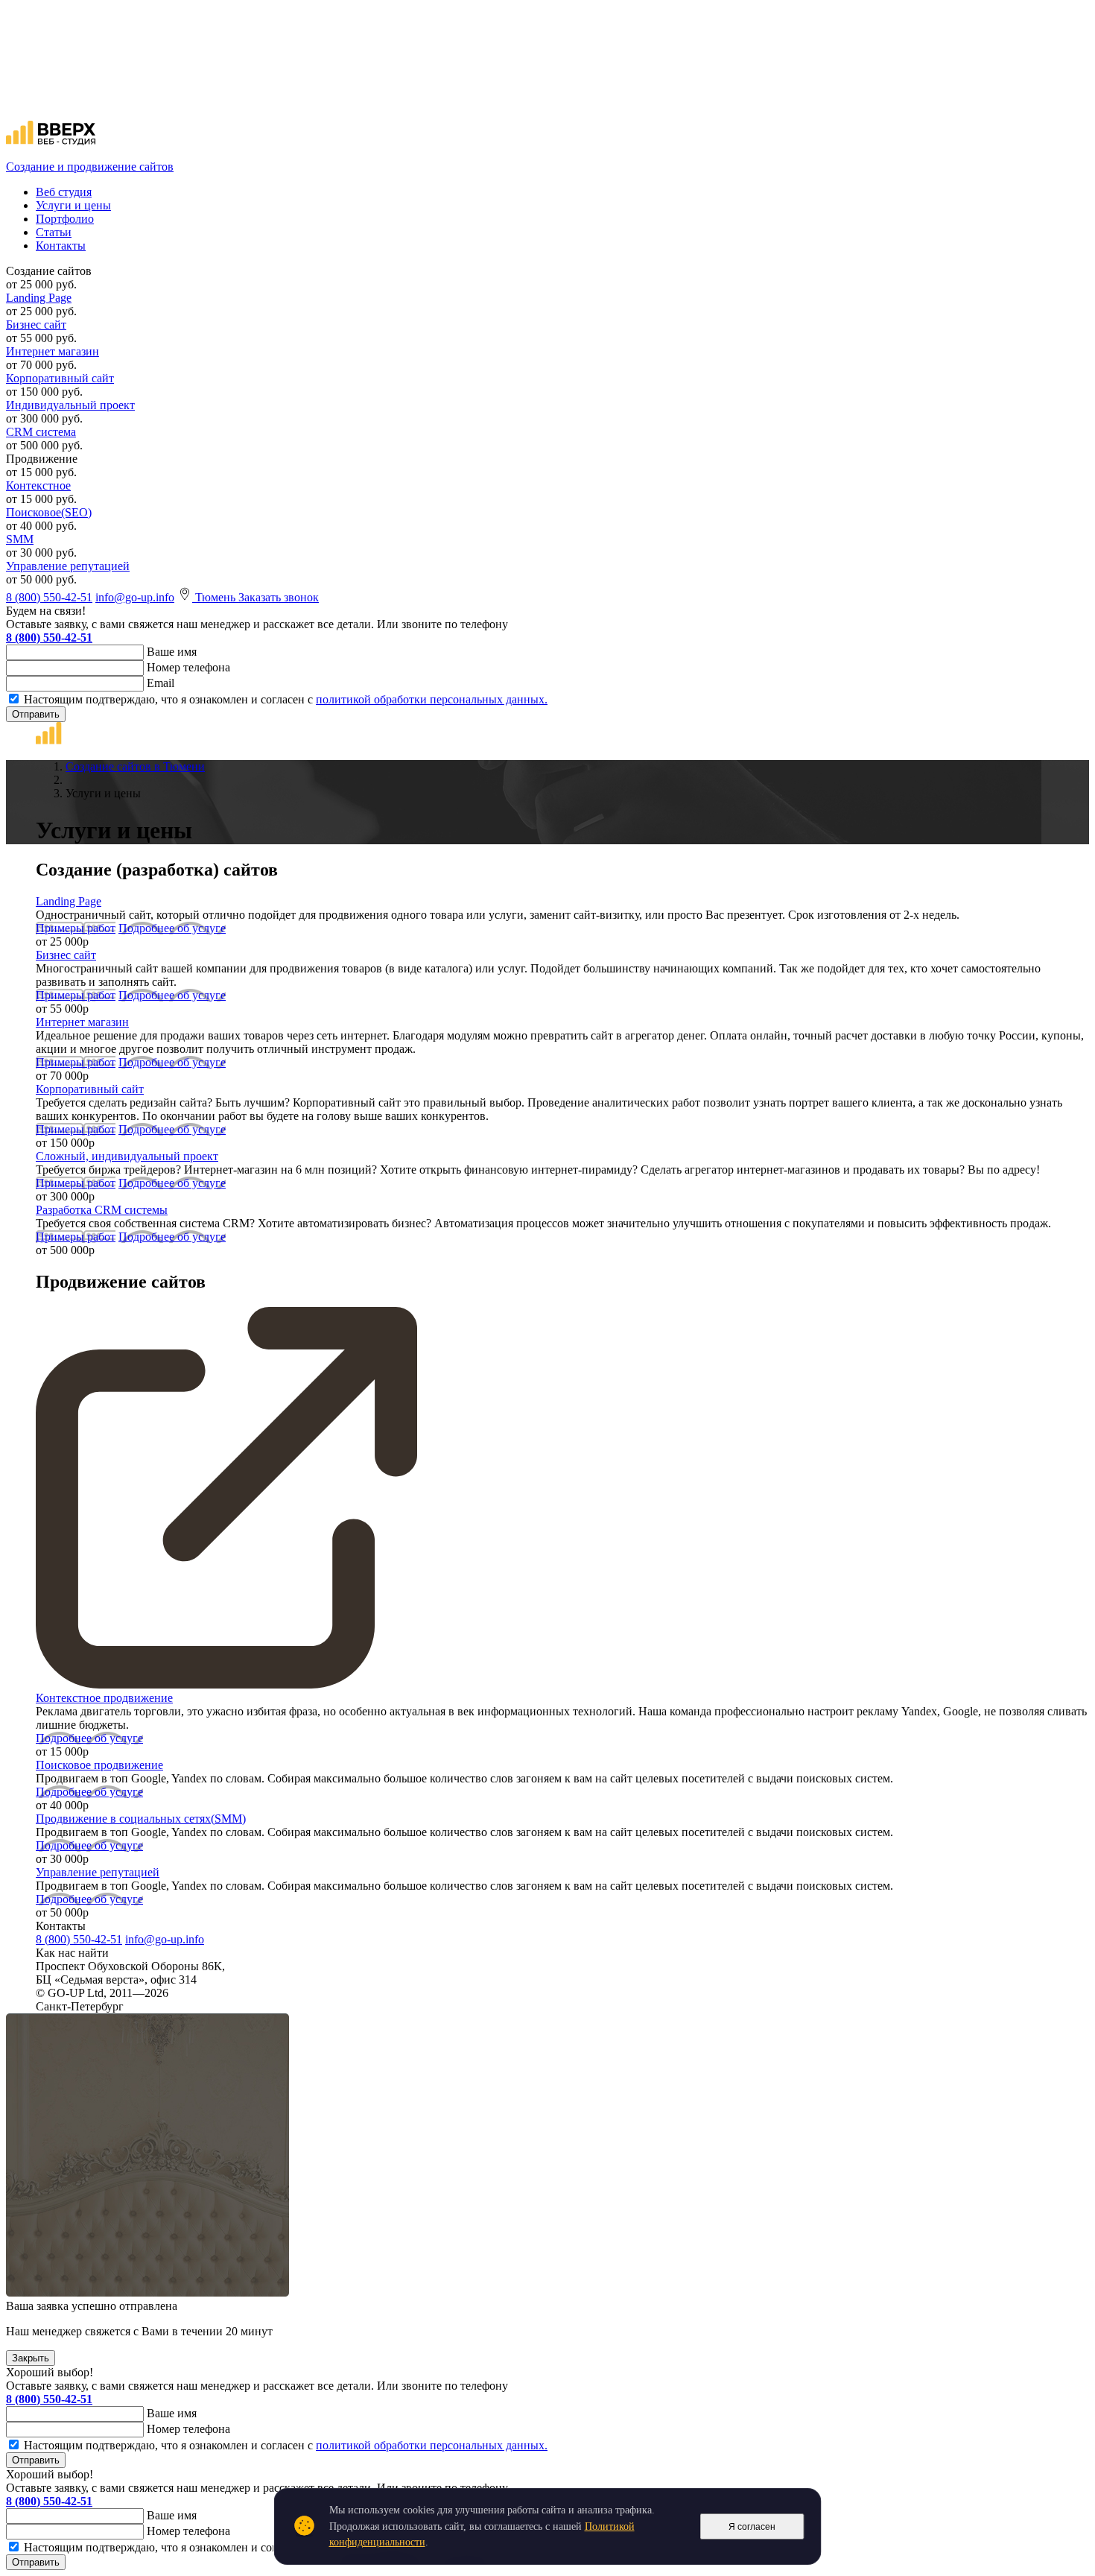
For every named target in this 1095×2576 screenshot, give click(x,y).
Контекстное (38, 485)
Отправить (36, 714)
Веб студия (64, 192)
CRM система (41, 432)
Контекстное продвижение (104, 1698)
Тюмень (217, 597)
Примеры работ (76, 928)
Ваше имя (172, 652)
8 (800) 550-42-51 (49, 597)
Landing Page (39, 298)
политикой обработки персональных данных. (432, 699)
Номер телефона (188, 667)
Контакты (61, 246)
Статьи (54, 232)
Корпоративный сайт (60, 378)
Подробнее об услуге (172, 928)
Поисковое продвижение (99, 1765)
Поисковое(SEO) (49, 512)
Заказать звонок (279, 597)
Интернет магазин (53, 351)
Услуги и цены (73, 205)
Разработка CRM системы (102, 1210)
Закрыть (31, 2358)
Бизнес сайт (36, 325)
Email (161, 683)
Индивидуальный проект (70, 405)
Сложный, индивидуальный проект (127, 1156)
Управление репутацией (68, 566)
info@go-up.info (135, 597)
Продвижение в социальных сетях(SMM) (141, 1819)
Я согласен (752, 2527)
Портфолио (65, 219)
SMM (20, 539)
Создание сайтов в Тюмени (135, 766)
